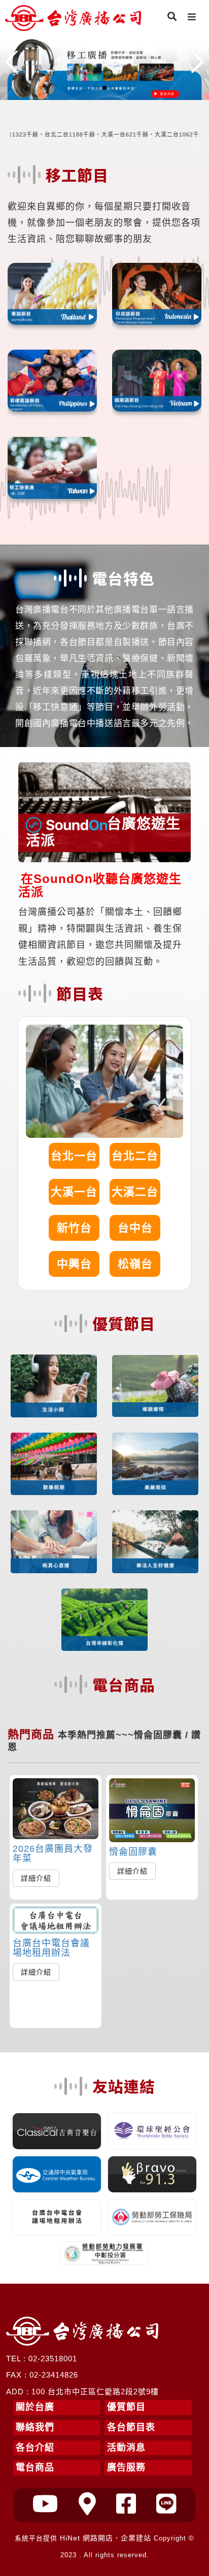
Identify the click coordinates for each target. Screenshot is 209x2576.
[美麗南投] (155, 1464)
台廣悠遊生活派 (103, 832)
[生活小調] (54, 1386)
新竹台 (74, 1228)
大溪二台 (135, 1192)
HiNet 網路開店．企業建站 (106, 2538)
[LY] (166, 2504)
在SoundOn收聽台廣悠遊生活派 (100, 885)
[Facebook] (126, 2504)
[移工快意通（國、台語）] (52, 468)
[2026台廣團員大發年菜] (56, 1809)
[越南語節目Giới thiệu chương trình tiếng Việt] (157, 381)
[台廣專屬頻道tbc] (46, 2504)
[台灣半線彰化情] (104, 1620)
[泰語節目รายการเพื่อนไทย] (52, 294)
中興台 (74, 1264)
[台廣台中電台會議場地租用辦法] (56, 1920)
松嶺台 (135, 1264)
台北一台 (74, 1156)
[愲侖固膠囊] (152, 1810)
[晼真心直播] (54, 1542)
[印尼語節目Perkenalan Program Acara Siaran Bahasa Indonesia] (157, 294)
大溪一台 (74, 1192)
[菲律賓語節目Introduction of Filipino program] (52, 381)
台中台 (135, 1228)
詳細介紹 (36, 1878)
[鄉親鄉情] (155, 1386)
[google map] (88, 2504)
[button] (96, 88)
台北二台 (135, 1156)
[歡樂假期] (54, 1464)
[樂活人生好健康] (155, 1542)
